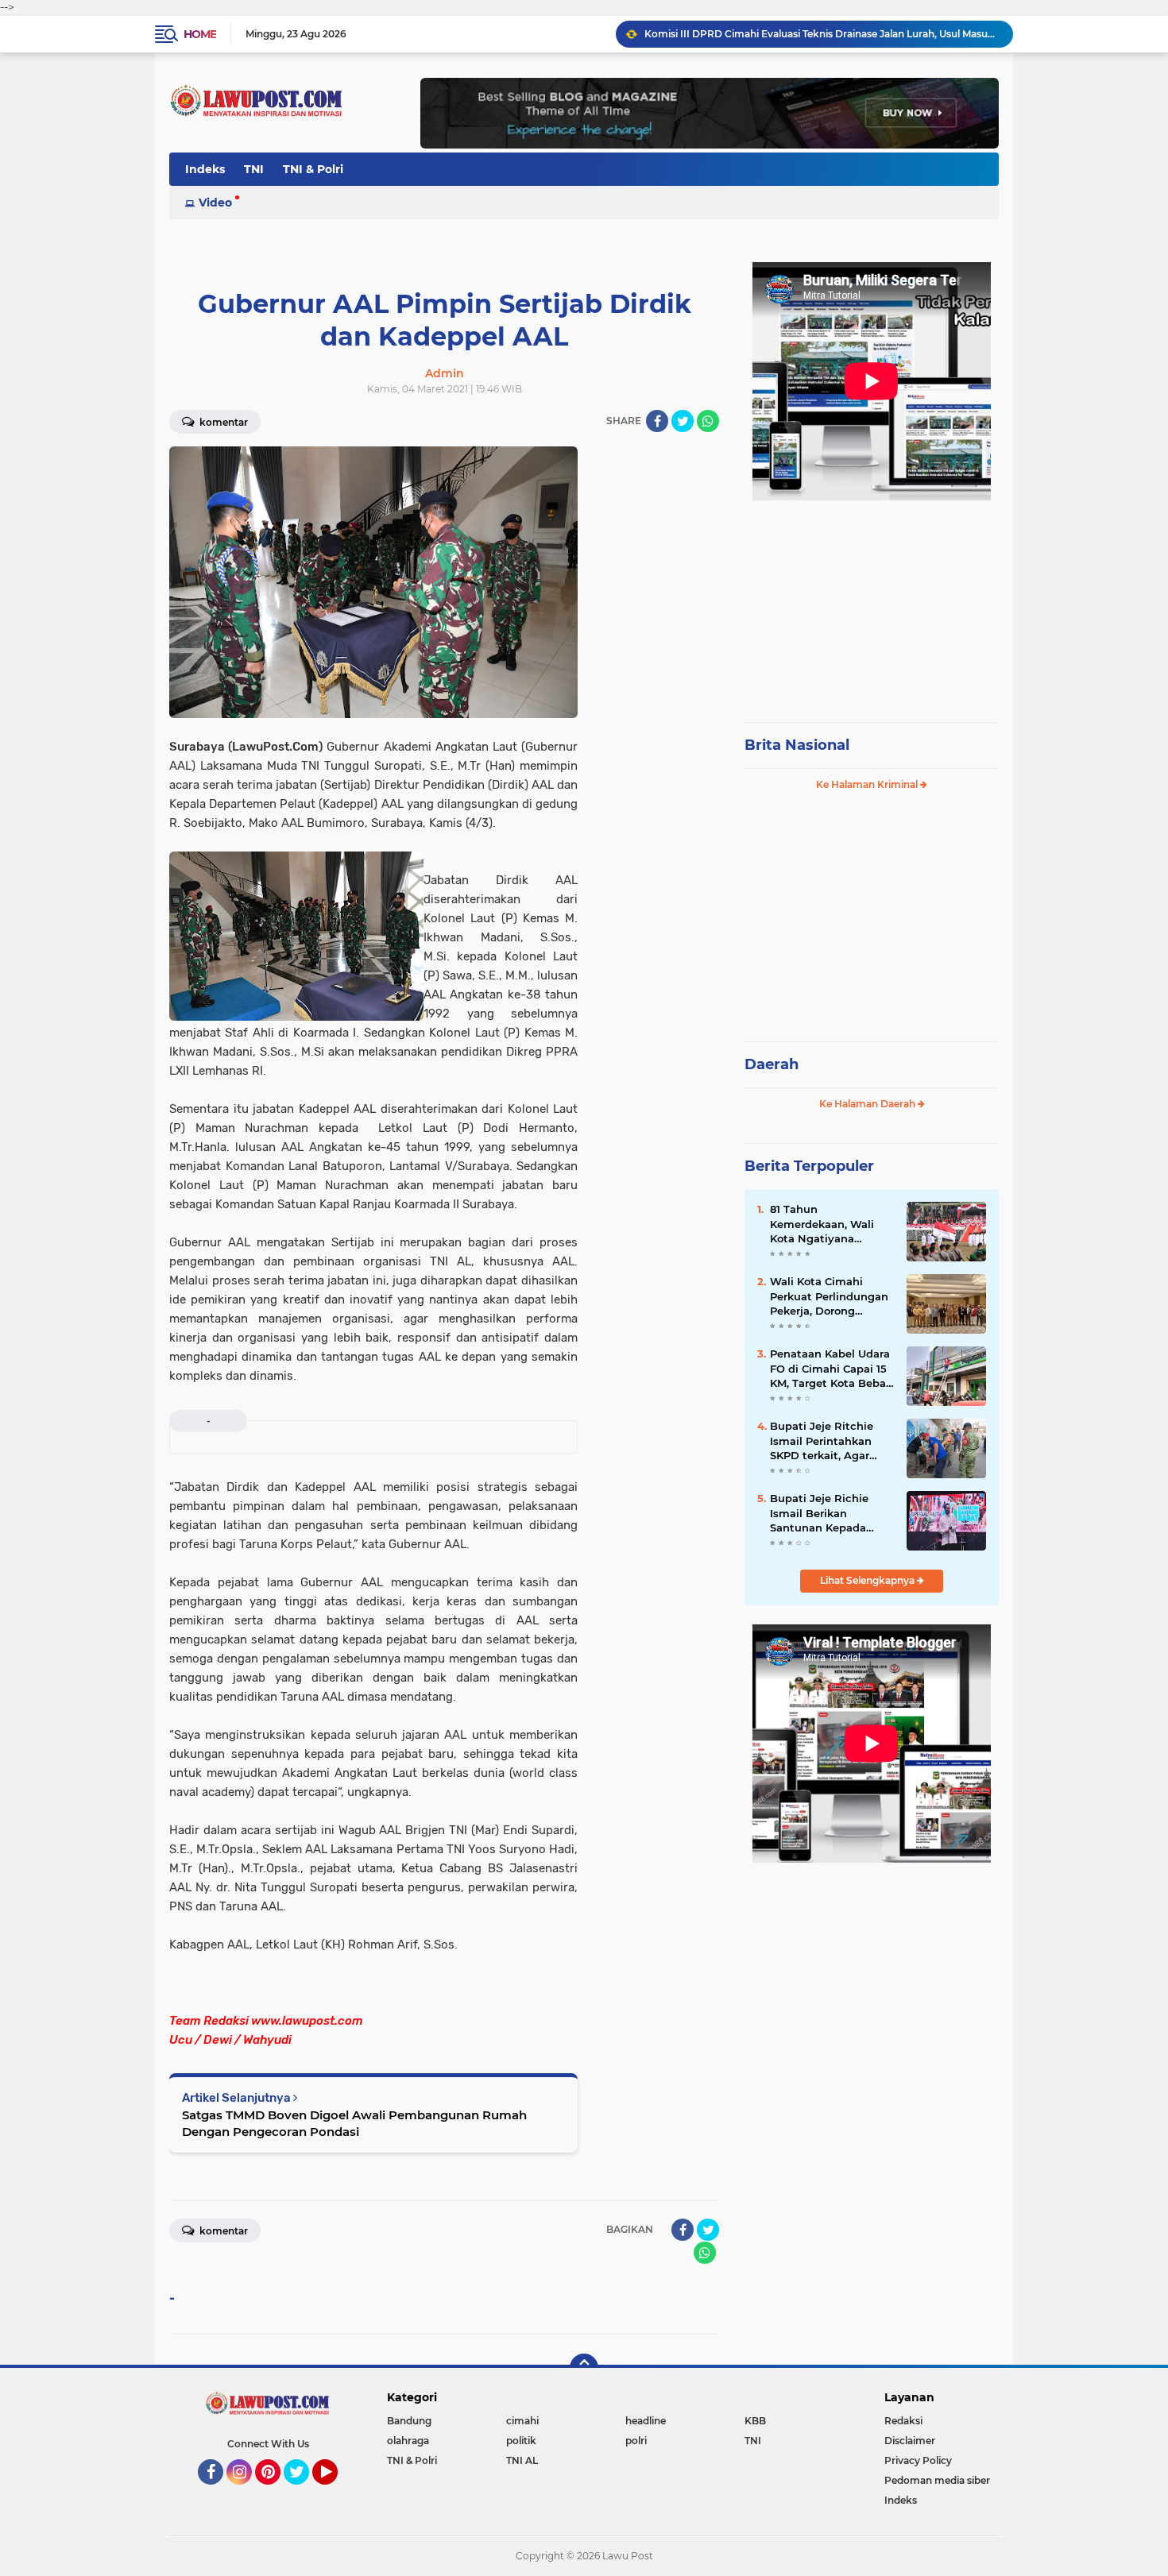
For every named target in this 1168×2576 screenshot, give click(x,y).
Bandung (409, 2421)
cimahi (522, 2421)
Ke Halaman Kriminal (868, 784)
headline (646, 2421)
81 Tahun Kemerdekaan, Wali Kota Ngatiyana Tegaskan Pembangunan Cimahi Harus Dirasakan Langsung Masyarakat (831, 1224)
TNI (254, 169)
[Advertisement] (872, 604)
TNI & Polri (313, 169)
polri (636, 2441)
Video (215, 203)
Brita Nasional (797, 745)
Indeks (205, 169)
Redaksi (903, 2421)
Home (200, 34)
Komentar (222, 422)
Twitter (304, 2492)
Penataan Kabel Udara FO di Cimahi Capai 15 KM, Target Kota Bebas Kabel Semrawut (831, 1369)
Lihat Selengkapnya (868, 1580)
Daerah (772, 1064)
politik (521, 2441)
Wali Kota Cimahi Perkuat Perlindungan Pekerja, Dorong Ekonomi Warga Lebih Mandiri (830, 1296)
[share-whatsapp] (708, 421)
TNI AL (522, 2460)
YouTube (336, 2492)
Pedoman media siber (937, 2480)
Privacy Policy (918, 2460)
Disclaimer (910, 2441)
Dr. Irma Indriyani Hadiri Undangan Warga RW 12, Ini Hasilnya (791, 34)
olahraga (408, 2441)
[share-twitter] (683, 421)
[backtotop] (584, 2368)
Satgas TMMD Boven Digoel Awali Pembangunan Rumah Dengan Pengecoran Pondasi (354, 2123)
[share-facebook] (657, 421)
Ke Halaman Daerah (868, 1104)
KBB (755, 2421)
